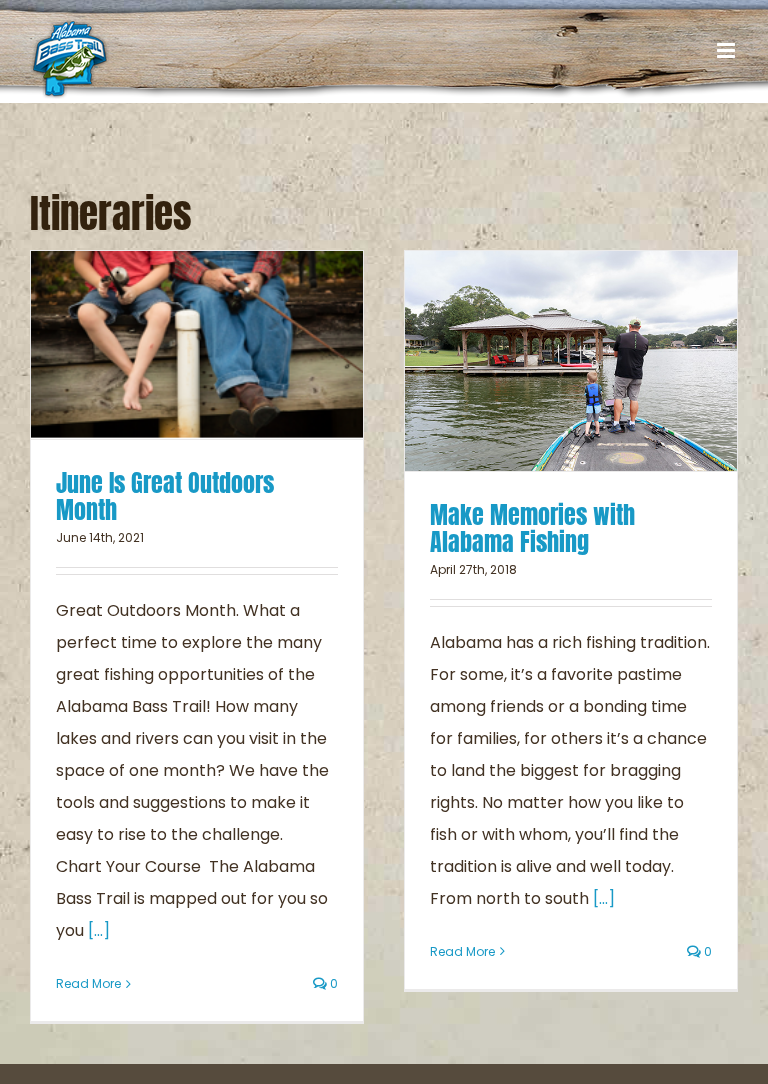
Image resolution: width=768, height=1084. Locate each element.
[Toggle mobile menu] (727, 50)
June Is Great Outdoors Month (165, 496)
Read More (88, 983)
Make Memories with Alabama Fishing (532, 528)
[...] (99, 930)
